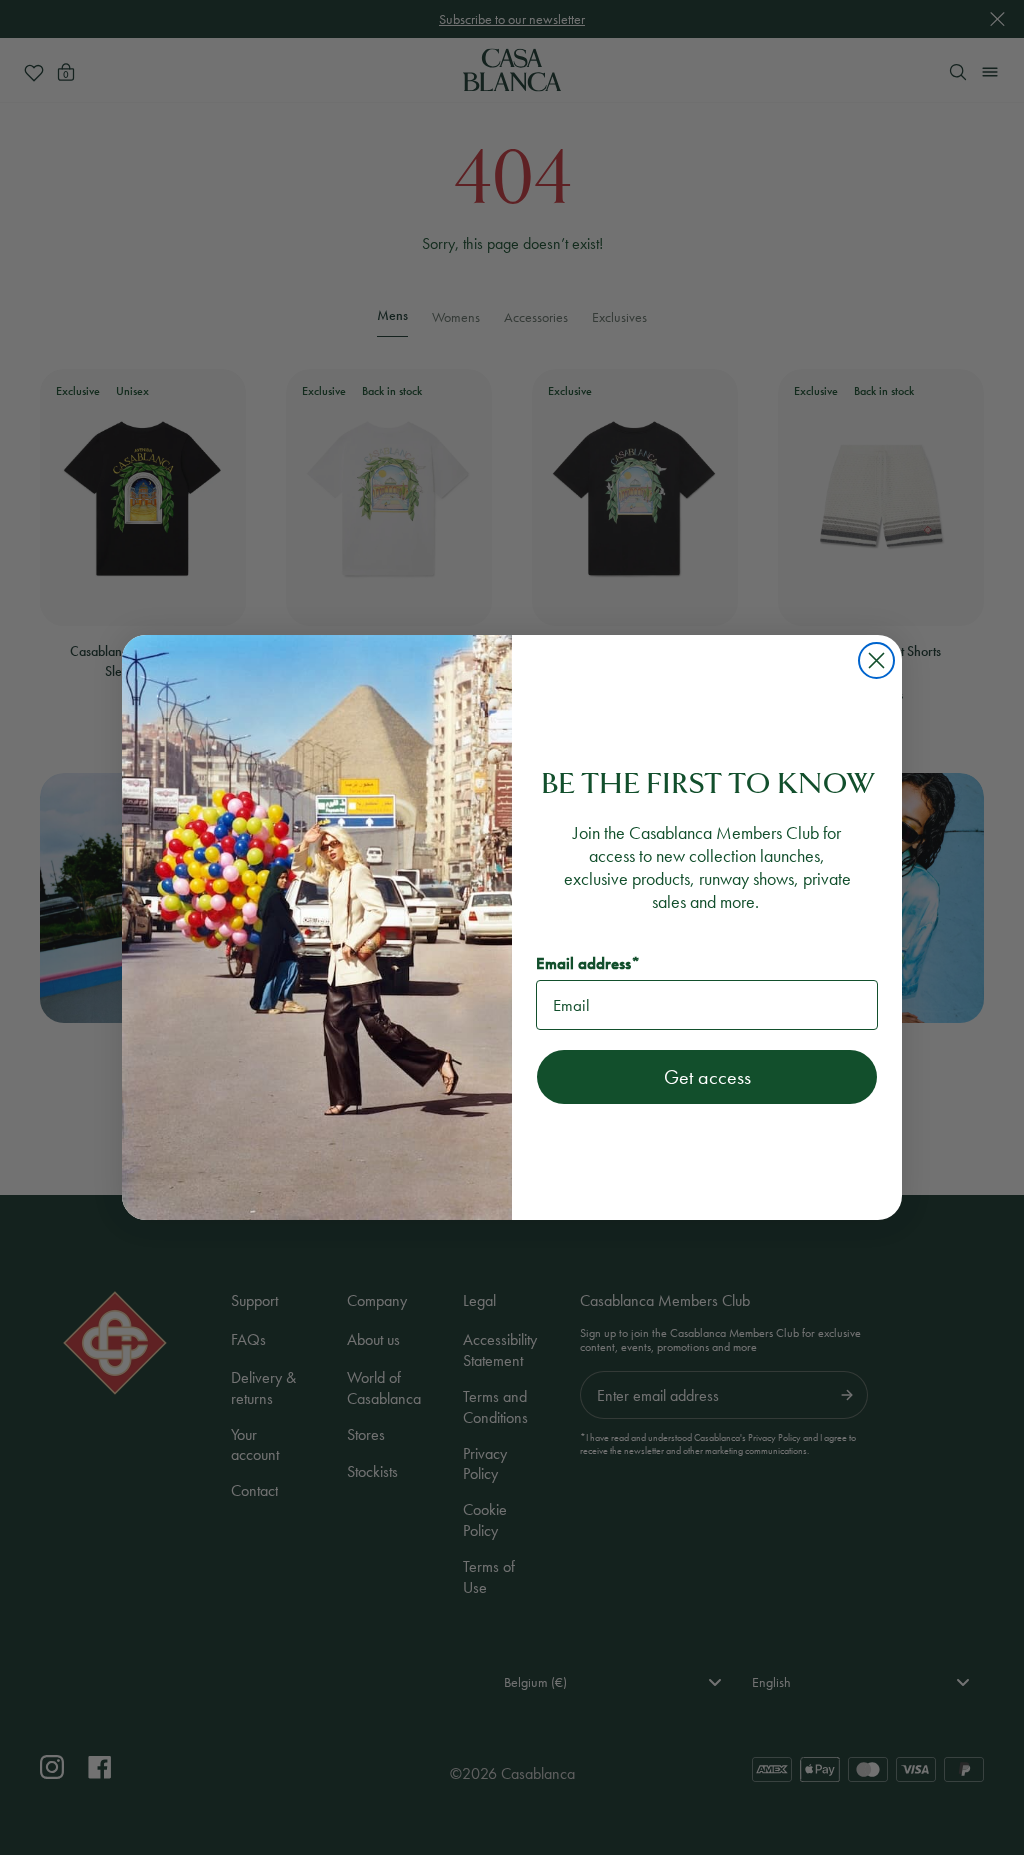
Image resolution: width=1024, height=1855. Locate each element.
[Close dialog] (876, 660)
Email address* (588, 963)
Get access (707, 1077)
